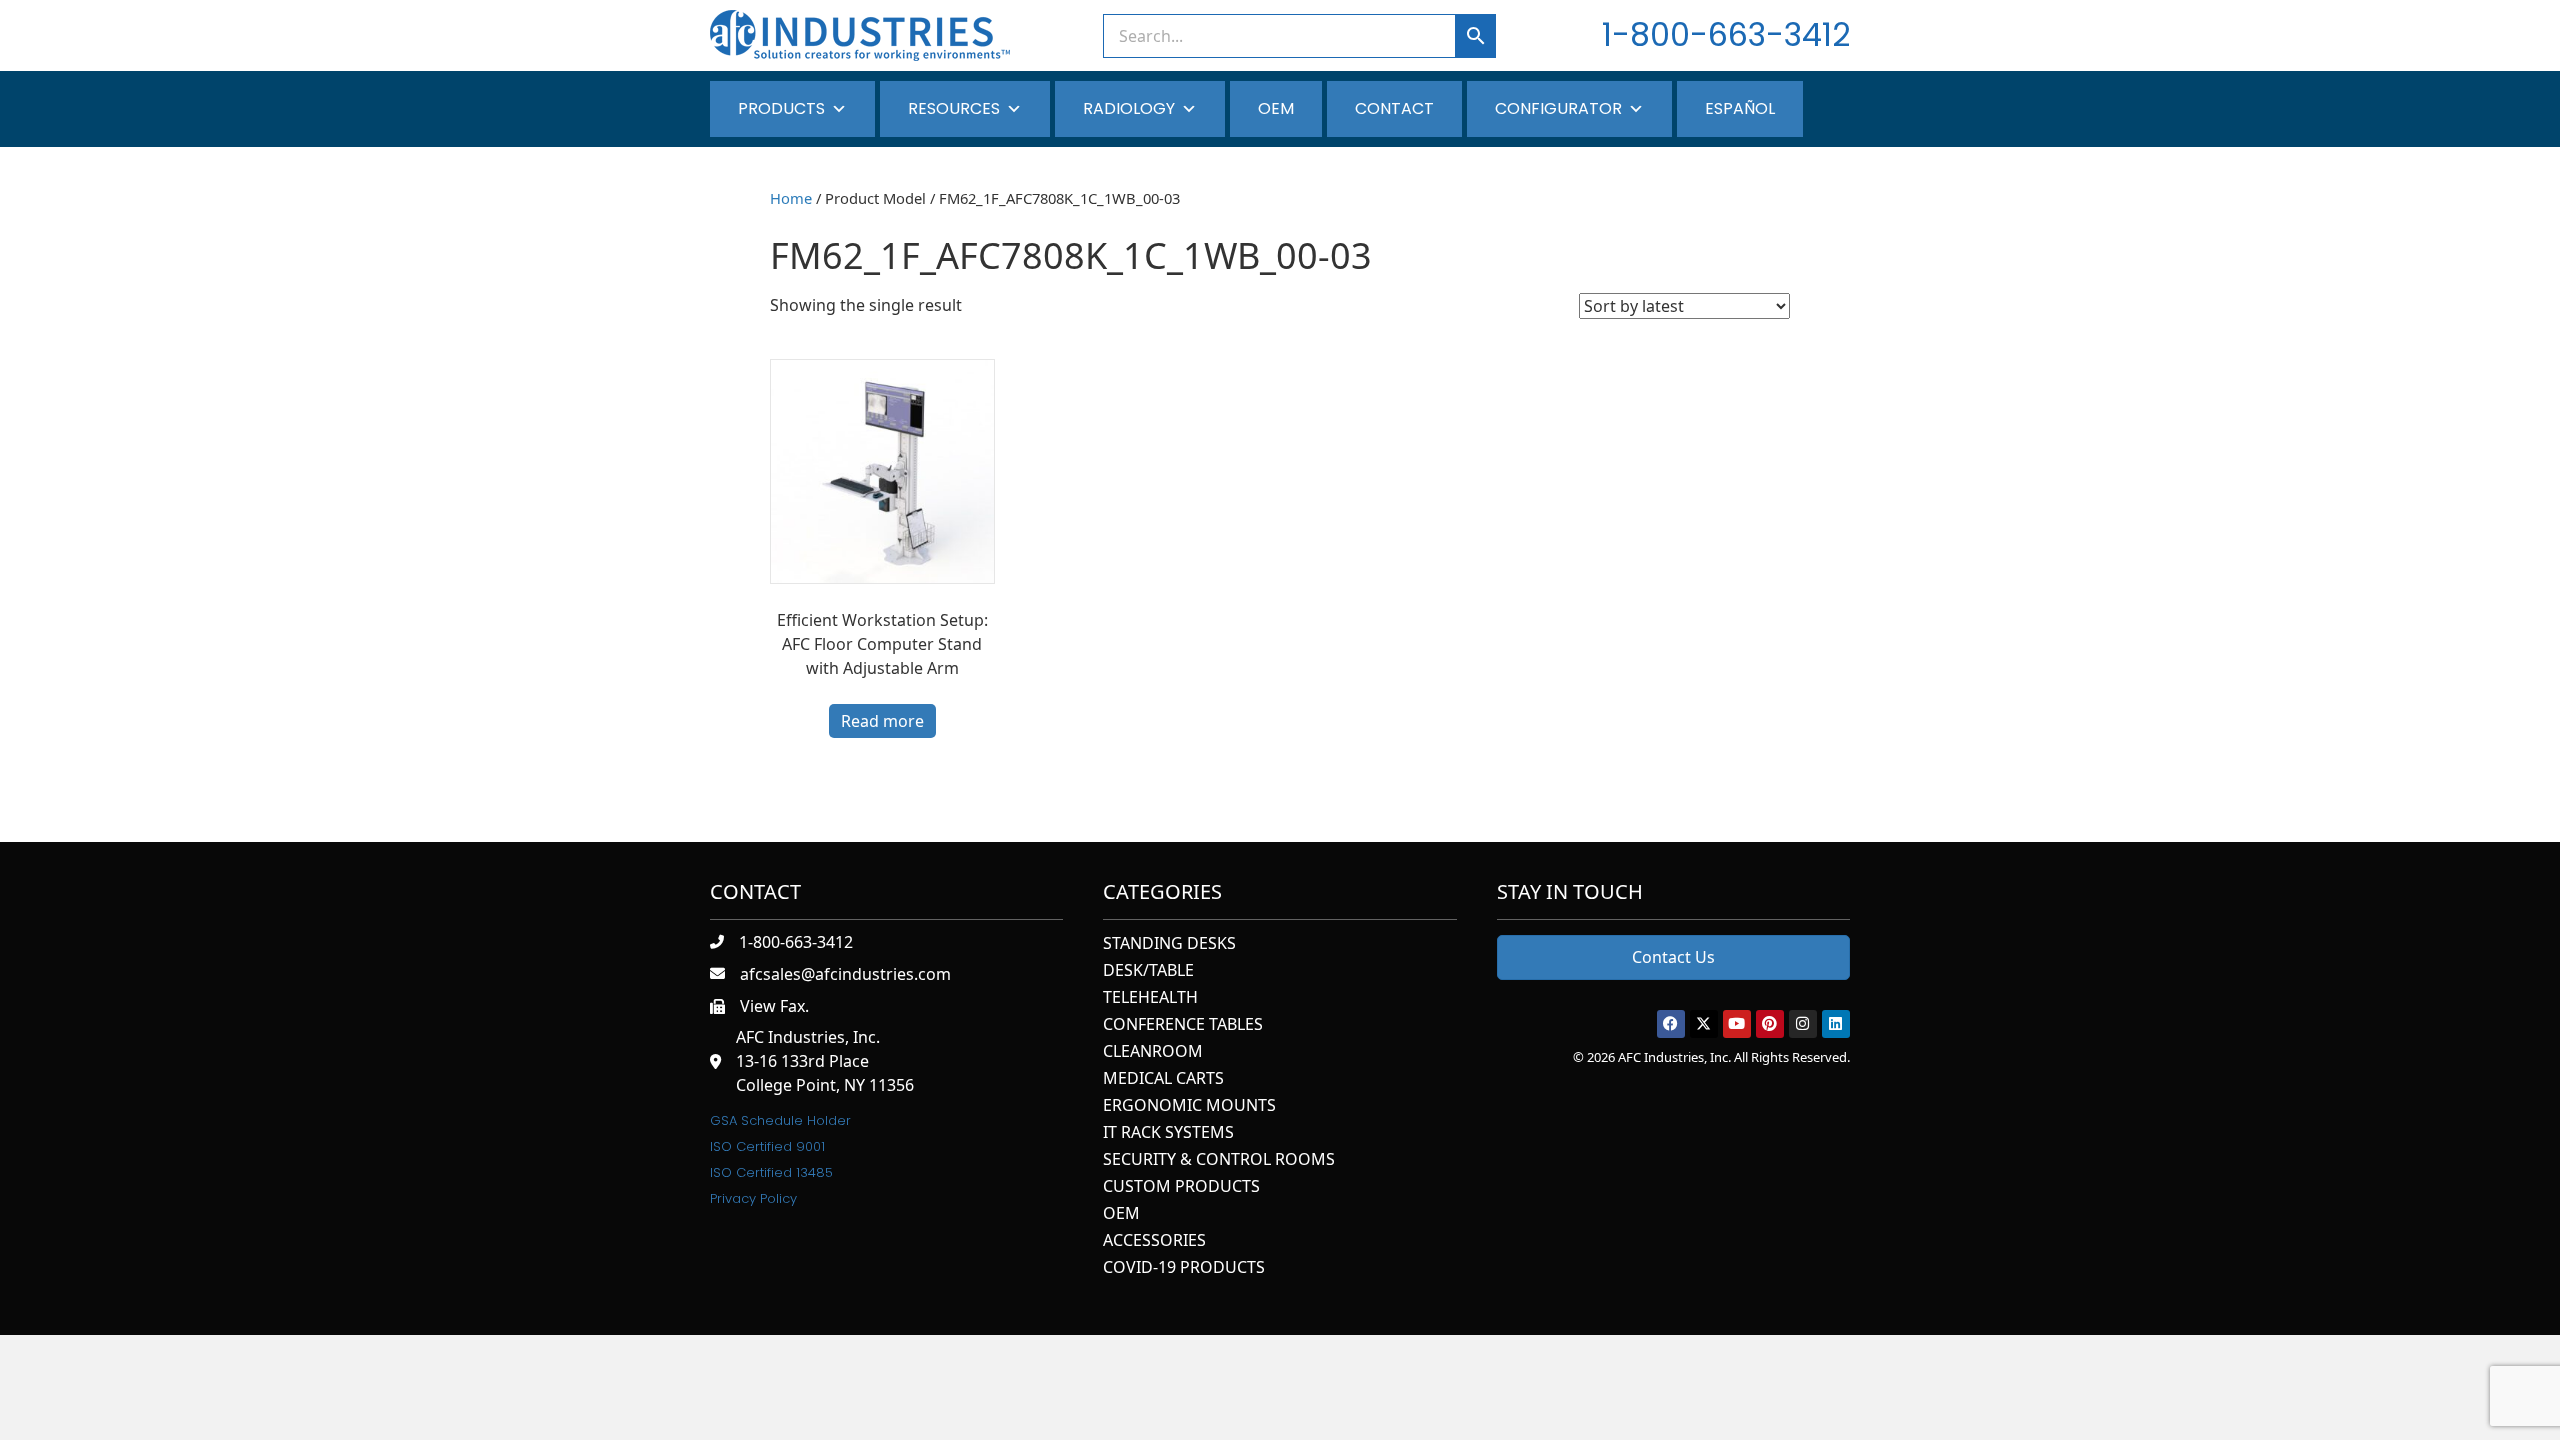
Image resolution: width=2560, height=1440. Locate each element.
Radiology (1129, 108)
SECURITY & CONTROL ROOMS (1219, 1160)
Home (791, 198)
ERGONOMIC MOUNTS (1189, 1106)
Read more (882, 721)
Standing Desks (1169, 944)
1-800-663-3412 (1726, 34)
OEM (1276, 108)
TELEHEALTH (1150, 998)
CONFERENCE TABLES (1183, 1025)
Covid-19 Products (1184, 1268)
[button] (1671, 1024)
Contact (1394, 108)
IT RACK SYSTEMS (1168, 1133)
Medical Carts (1163, 1079)
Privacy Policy (753, 1198)
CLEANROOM (1153, 1052)
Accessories (1154, 1241)
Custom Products (1181, 1187)
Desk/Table (1148, 971)
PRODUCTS (781, 108)
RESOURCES (954, 108)
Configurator (1558, 108)
